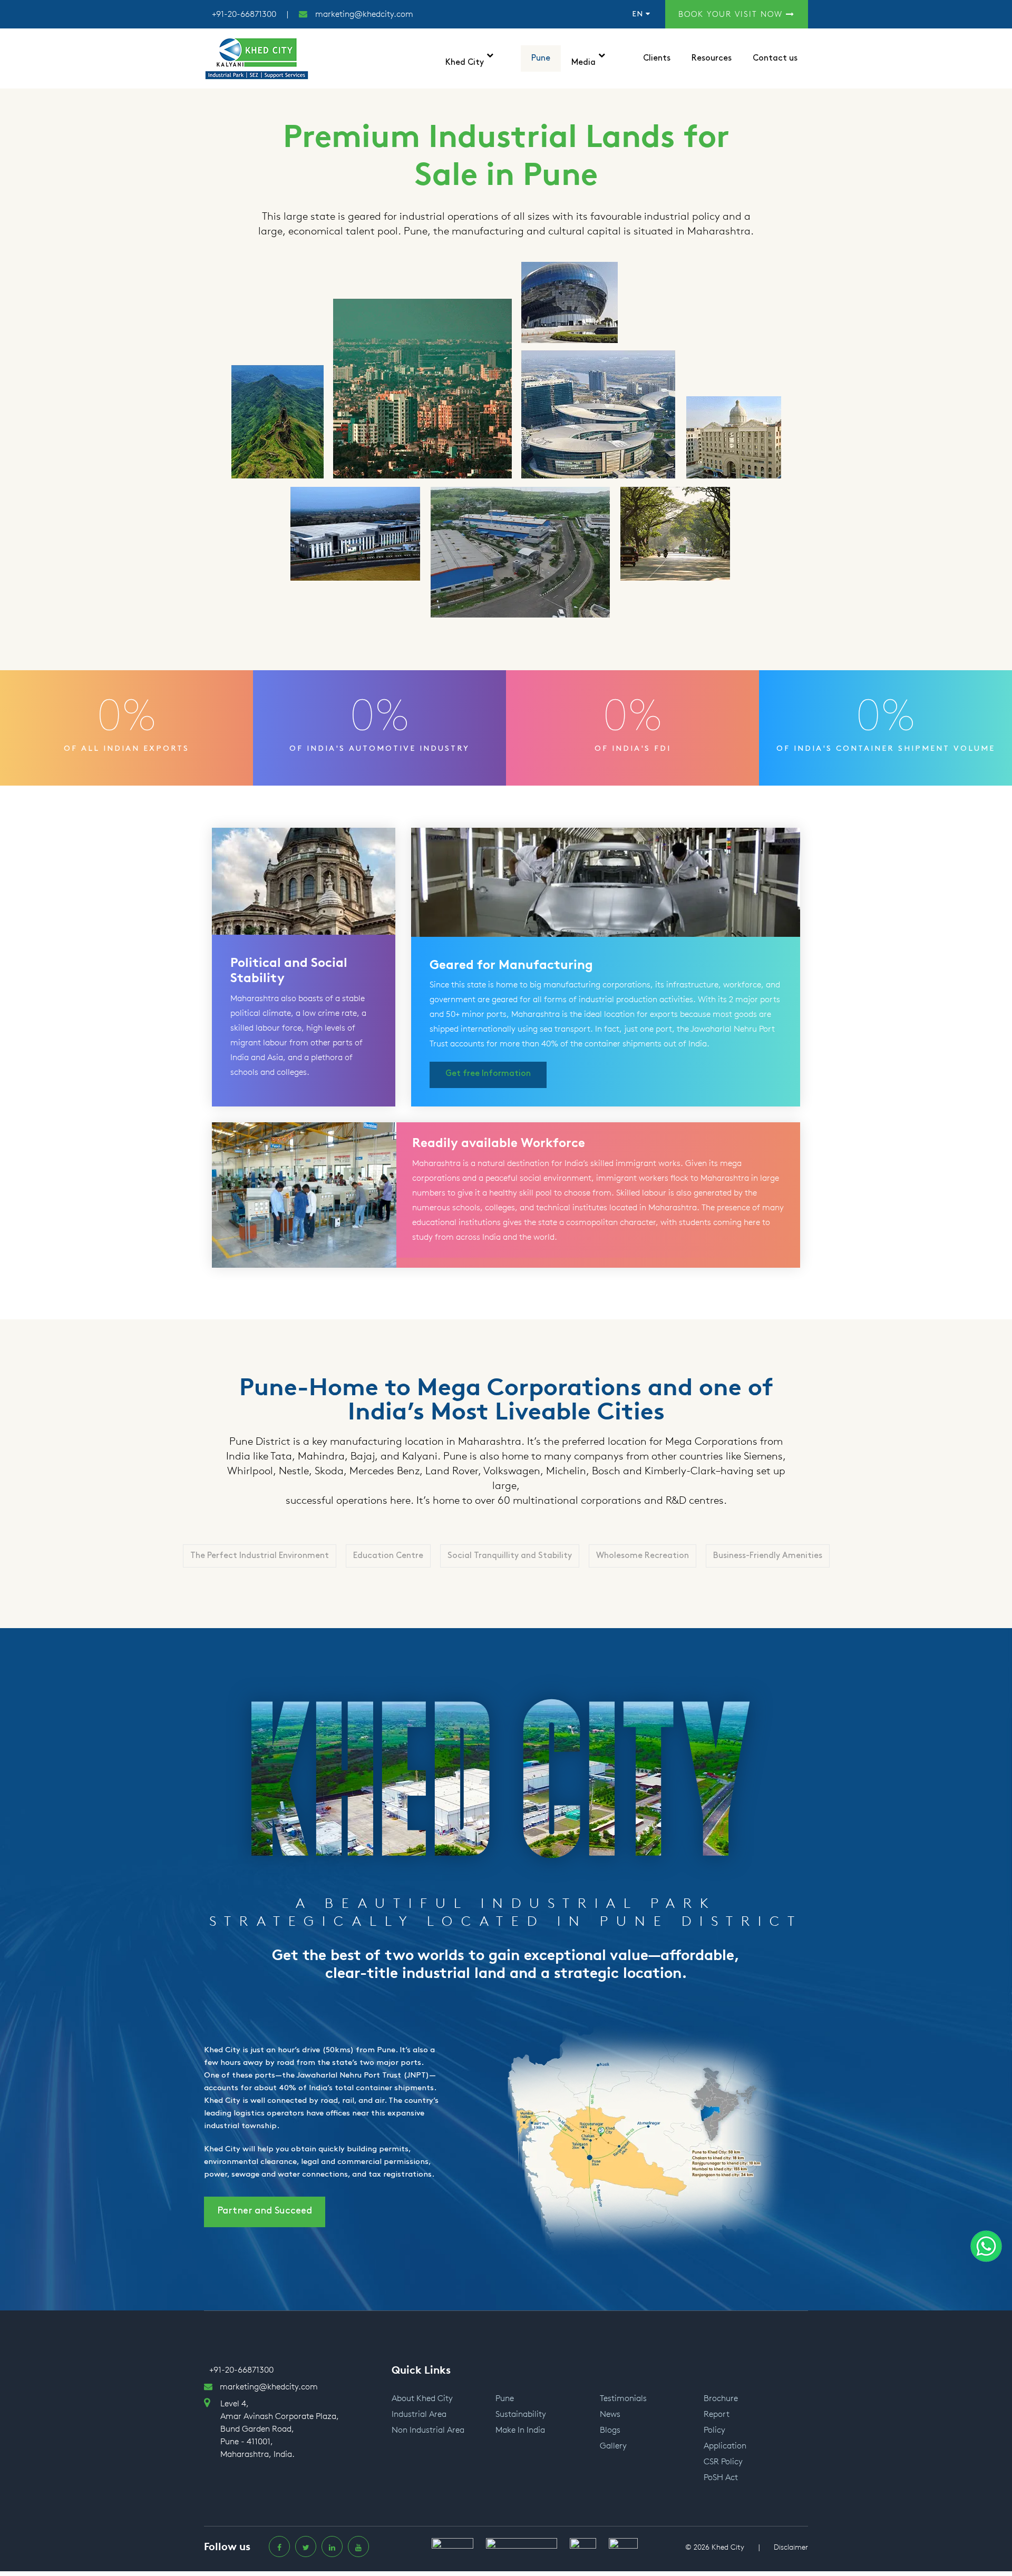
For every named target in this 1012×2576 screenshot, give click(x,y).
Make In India (520, 2430)
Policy (714, 2430)
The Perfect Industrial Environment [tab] (260, 1556)
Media (583, 62)
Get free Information (488, 1074)
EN (639, 14)
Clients (657, 58)
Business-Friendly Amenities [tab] (768, 1556)
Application (725, 2446)
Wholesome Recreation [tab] (643, 1556)
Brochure (721, 2398)
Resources (712, 58)
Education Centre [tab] (388, 1556)
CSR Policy (723, 2461)
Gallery (613, 2446)
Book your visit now (732, 14)
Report (717, 2414)
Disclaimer (791, 2547)
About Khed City (422, 2398)
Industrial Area (419, 2414)
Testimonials (623, 2398)
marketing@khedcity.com (364, 14)
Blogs (610, 2430)
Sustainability (521, 2414)
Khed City (465, 62)
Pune (541, 58)
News (610, 2414)
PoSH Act (721, 2477)
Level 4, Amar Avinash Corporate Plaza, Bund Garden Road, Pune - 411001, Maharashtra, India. (280, 2429)
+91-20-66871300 (244, 14)
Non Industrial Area (428, 2430)
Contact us (775, 58)
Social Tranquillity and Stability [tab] (510, 1556)
